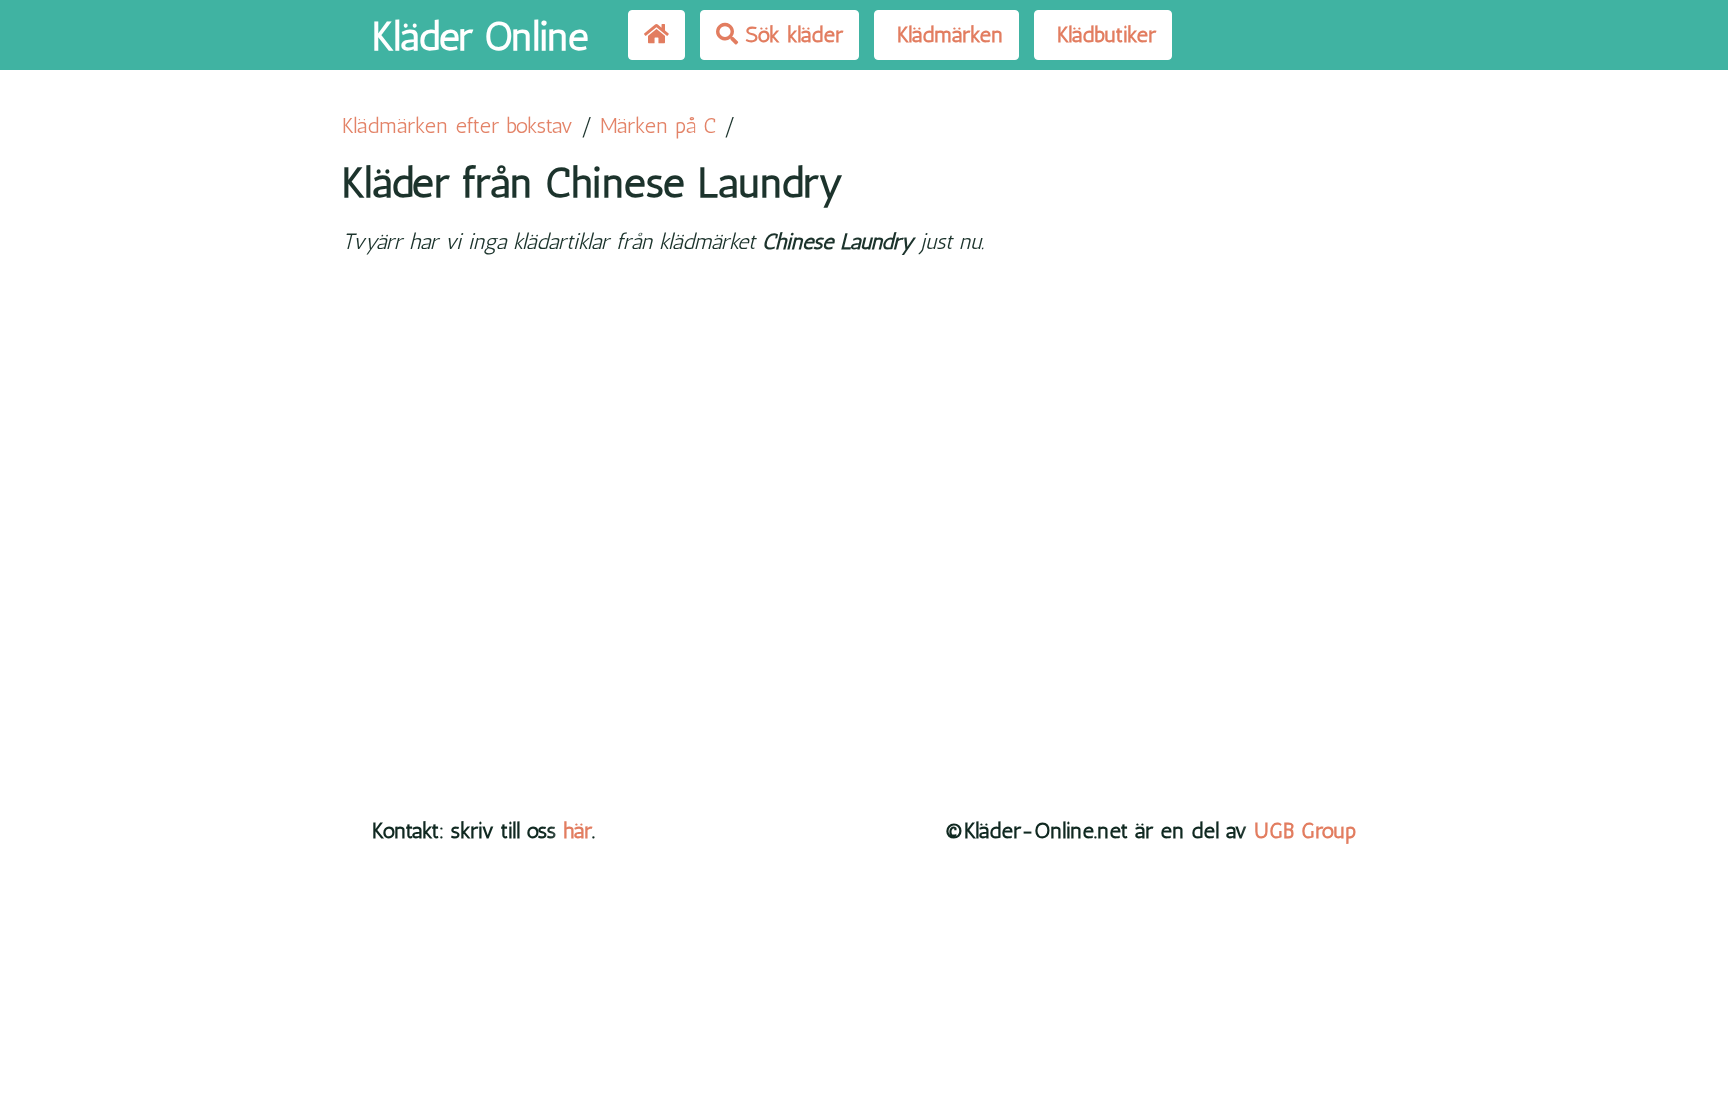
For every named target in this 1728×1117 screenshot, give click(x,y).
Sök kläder (790, 34)
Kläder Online (480, 36)
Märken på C (658, 125)
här (577, 830)
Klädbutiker (1103, 34)
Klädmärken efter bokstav (457, 125)
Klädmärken (946, 34)
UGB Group (1305, 830)
